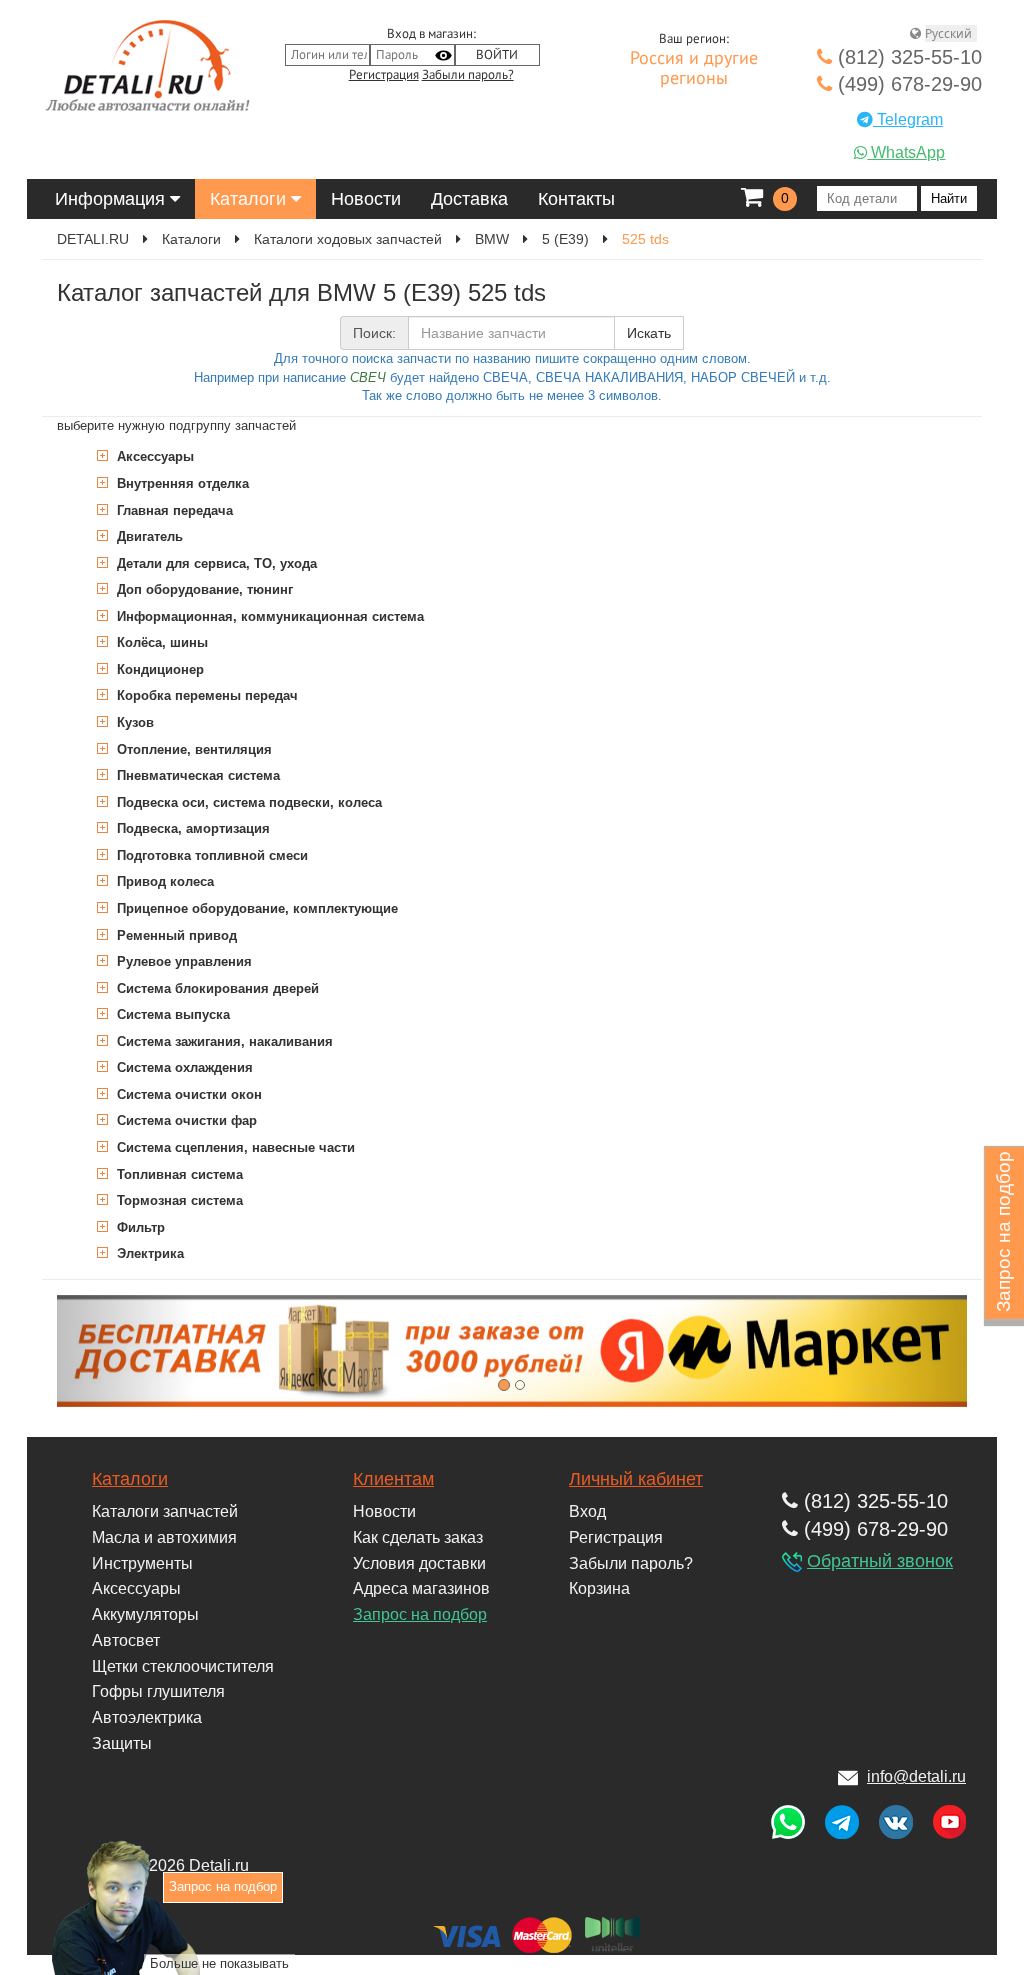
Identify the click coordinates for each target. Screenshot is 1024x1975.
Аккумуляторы (145, 1614)
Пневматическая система (196, 775)
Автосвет (126, 1640)
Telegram (908, 119)
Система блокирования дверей (216, 988)
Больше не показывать (219, 1963)
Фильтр (139, 1227)
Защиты (122, 1743)
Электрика (148, 1253)
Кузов (133, 722)
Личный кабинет (636, 1479)
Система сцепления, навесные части (234, 1147)
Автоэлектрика (147, 1717)
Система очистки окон (187, 1094)
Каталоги (250, 199)
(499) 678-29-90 (907, 84)
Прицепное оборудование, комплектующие (255, 908)
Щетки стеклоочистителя (183, 1666)
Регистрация (384, 75)
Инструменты (142, 1563)
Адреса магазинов (421, 1588)
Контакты (576, 199)
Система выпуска (171, 1014)
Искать (649, 333)
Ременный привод (175, 935)
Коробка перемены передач (205, 695)
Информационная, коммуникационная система (268, 616)
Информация (112, 199)
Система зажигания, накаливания (223, 1041)
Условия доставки (419, 1563)
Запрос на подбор (420, 1614)
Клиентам (393, 1479)
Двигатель (148, 536)
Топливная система (178, 1174)
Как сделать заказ (418, 1537)
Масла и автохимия (164, 1537)
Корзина (599, 1588)
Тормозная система (178, 1200)
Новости (366, 199)
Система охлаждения (183, 1067)
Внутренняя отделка (181, 483)
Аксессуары (153, 456)
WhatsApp (906, 152)
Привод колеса (163, 881)
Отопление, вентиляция (192, 749)
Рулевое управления (182, 961)
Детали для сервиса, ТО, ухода (215, 563)
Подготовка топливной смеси (210, 855)
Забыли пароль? (468, 75)
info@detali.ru (916, 1776)
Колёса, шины (160, 642)
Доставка (469, 199)
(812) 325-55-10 (907, 57)
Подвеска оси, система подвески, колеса (247, 802)
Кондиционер (158, 669)
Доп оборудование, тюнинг (203, 589)
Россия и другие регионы (694, 69)
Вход (587, 1511)
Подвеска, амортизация (191, 828)
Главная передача (173, 510)
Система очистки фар (185, 1120)
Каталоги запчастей (165, 1511)
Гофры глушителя (158, 1691)
